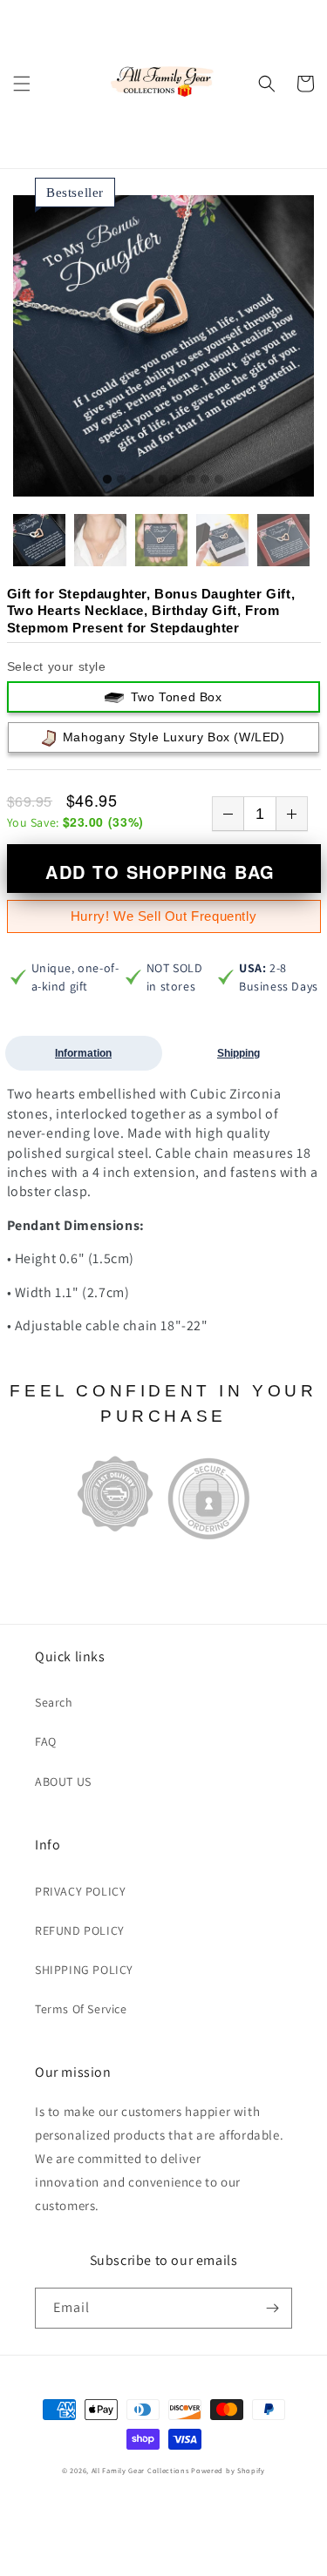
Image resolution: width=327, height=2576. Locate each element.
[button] (22, 84)
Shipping (238, 1053)
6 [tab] (177, 480)
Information (83, 1053)
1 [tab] (107, 480)
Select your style (57, 666)
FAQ (46, 1741)
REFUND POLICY (80, 1930)
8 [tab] (205, 480)
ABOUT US (63, 1782)
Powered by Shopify (228, 2470)
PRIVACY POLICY (80, 1891)
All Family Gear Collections (140, 2470)
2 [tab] (121, 480)
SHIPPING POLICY (84, 1970)
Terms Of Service (81, 2009)
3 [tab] (135, 480)
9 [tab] (219, 480)
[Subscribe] (272, 2308)
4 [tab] (149, 480)
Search (54, 1702)
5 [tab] (163, 480)
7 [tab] (191, 480)
